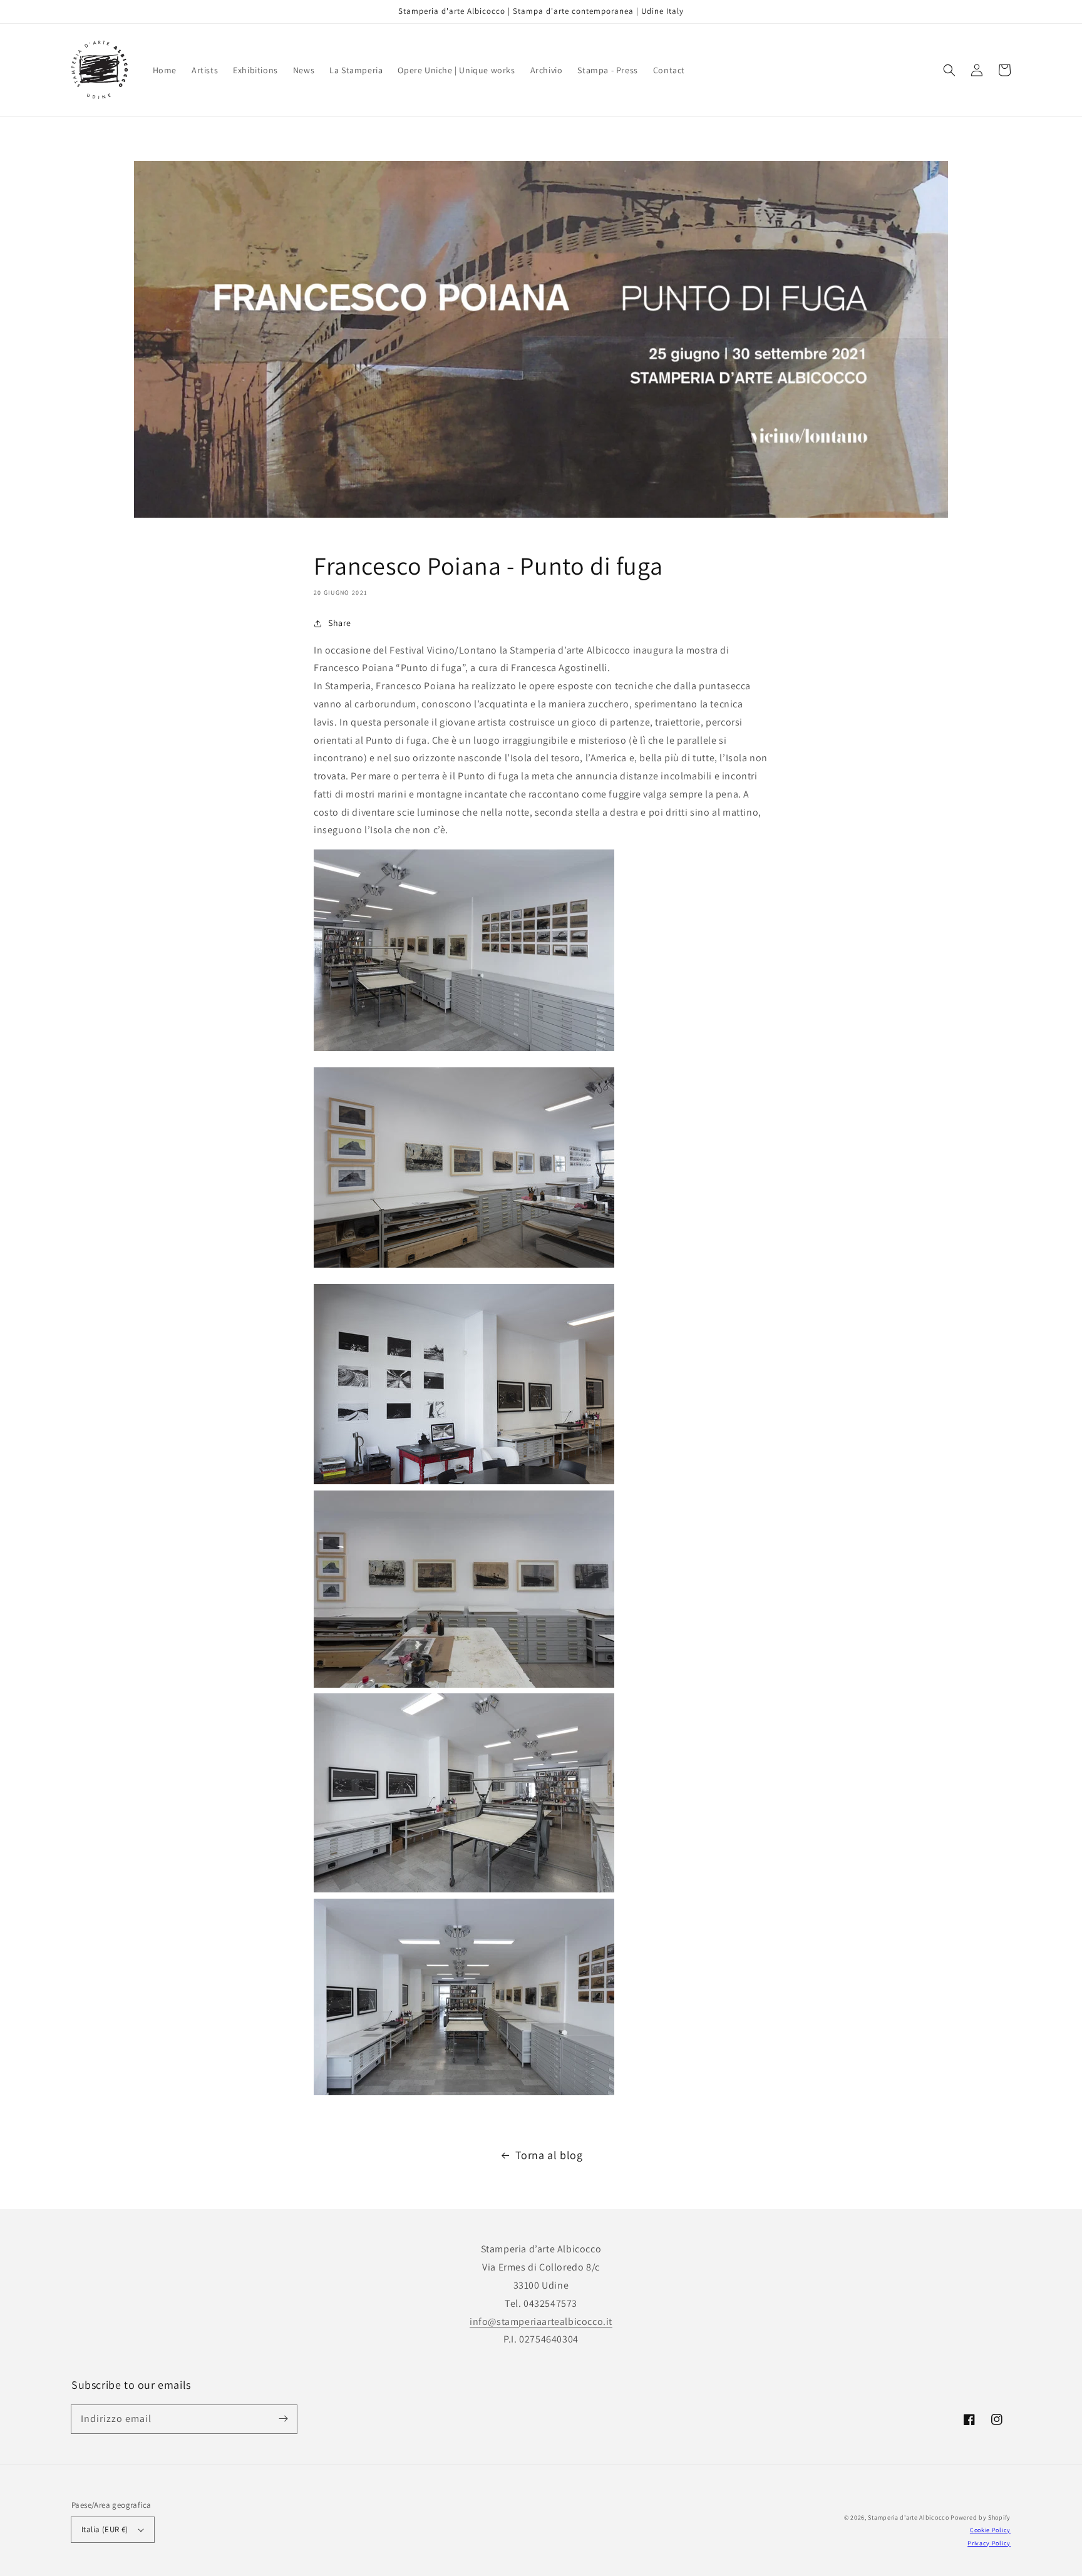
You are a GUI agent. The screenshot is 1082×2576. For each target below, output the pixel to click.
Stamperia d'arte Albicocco (908, 2517)
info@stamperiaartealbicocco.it (541, 2322)
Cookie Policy (990, 2530)
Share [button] (340, 623)
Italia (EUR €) (105, 2529)
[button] (949, 70)
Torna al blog (549, 2155)
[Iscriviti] (283, 2419)
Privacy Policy (989, 2543)
